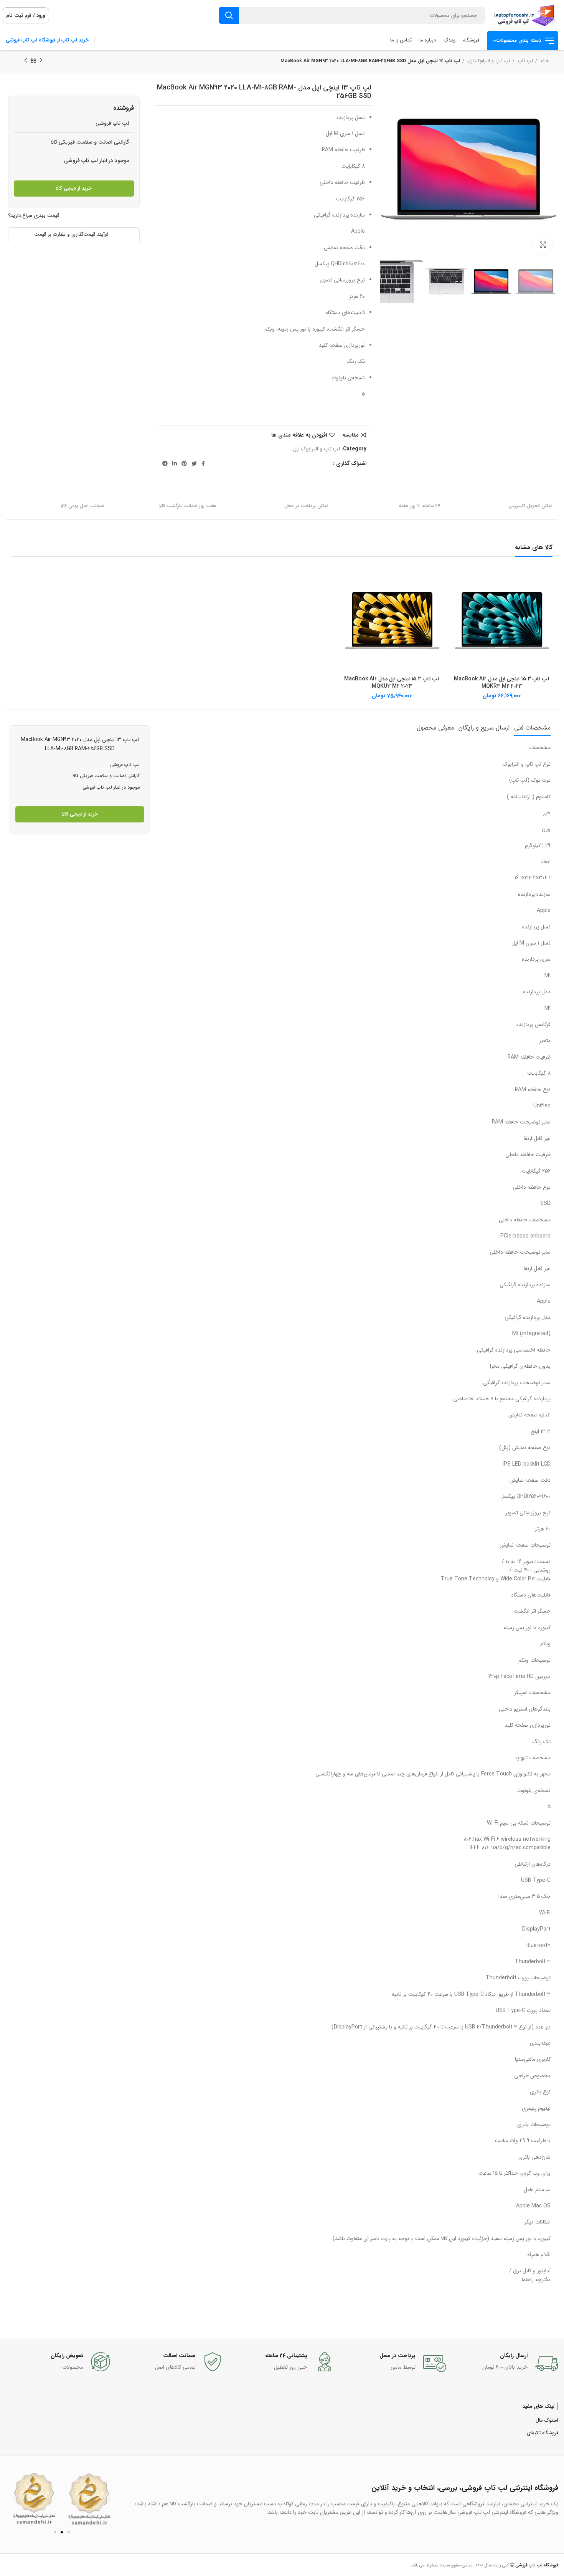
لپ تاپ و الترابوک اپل (488, 61)
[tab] (532, 728)
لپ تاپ (525, 61)
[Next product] (26, 61)
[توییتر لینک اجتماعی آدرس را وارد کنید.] (194, 463)
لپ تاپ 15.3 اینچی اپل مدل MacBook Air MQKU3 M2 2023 (392, 683)
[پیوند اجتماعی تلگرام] (165, 463)
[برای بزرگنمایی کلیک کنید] (543, 245)
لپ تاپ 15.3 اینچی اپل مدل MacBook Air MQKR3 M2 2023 (501, 683)
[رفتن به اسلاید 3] (69, 2532)
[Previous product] (41, 61)
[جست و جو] (229, 15)
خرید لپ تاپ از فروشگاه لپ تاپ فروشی (47, 40)
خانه (544, 61)
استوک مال (547, 2420)
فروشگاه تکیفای (543, 2433)
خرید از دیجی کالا (74, 188)
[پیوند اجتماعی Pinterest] (184, 463)
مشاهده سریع (456, 582)
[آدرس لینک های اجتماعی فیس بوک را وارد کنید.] (203, 463)
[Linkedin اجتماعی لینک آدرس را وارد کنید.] (175, 463)
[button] (15, 2499)
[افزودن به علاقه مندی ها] (456, 599)
